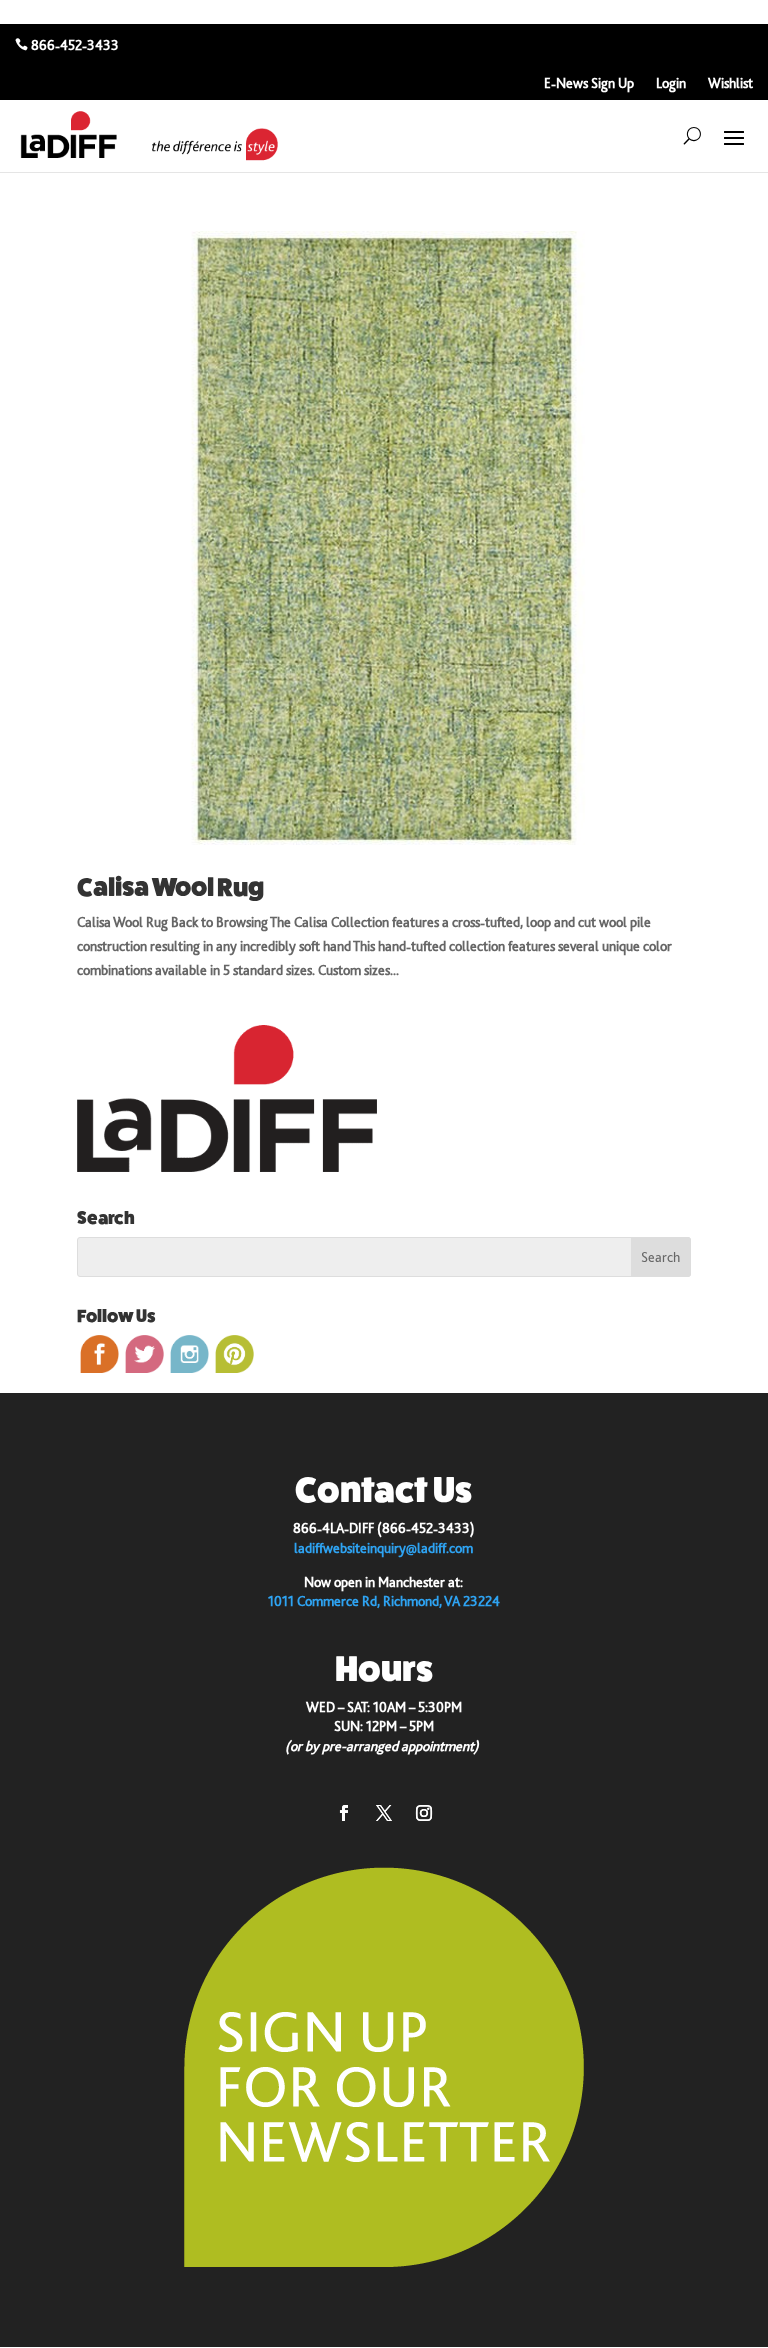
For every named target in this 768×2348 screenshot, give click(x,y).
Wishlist (730, 83)
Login (671, 83)
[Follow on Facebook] (344, 1813)
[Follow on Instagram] (424, 1813)
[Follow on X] (384, 1813)
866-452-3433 (75, 45)
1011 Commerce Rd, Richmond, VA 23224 (384, 1601)
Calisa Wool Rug (170, 887)
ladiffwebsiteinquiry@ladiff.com (383, 1548)
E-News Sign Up (589, 83)
